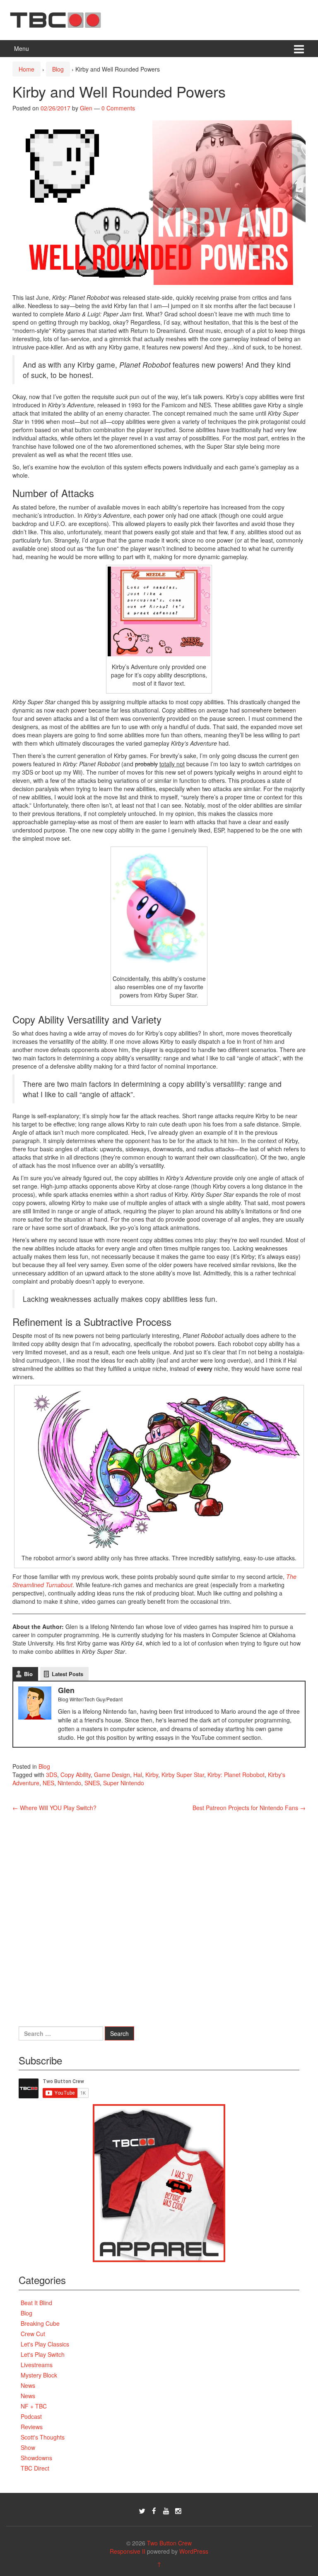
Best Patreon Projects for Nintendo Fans (249, 1808)
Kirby (152, 1775)
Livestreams (37, 2365)
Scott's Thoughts (43, 2437)
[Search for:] (61, 2033)
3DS (52, 1775)
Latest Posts (67, 1674)
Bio (28, 1674)
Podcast (31, 2416)
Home (26, 69)
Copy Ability (76, 1775)
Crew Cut (33, 2334)
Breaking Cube (40, 2323)
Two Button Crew (169, 2543)
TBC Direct (35, 2468)
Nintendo (69, 1783)
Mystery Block (39, 2375)
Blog (58, 69)
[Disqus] (159, 1915)
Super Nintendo (124, 1783)
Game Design (112, 1775)
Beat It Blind (36, 2303)
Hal (138, 1775)
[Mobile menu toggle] (299, 49)
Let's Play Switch (43, 2354)
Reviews (32, 2427)
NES (48, 1783)
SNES (92, 1783)
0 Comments (118, 108)
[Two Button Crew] (55, 19)
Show (28, 2447)
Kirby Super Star (183, 1775)
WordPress (194, 2551)
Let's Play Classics (45, 2344)
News (28, 2385)
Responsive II (128, 2551)
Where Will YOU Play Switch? (54, 1808)
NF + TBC (34, 2406)
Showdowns (36, 2458)
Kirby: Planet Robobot (236, 1775)
